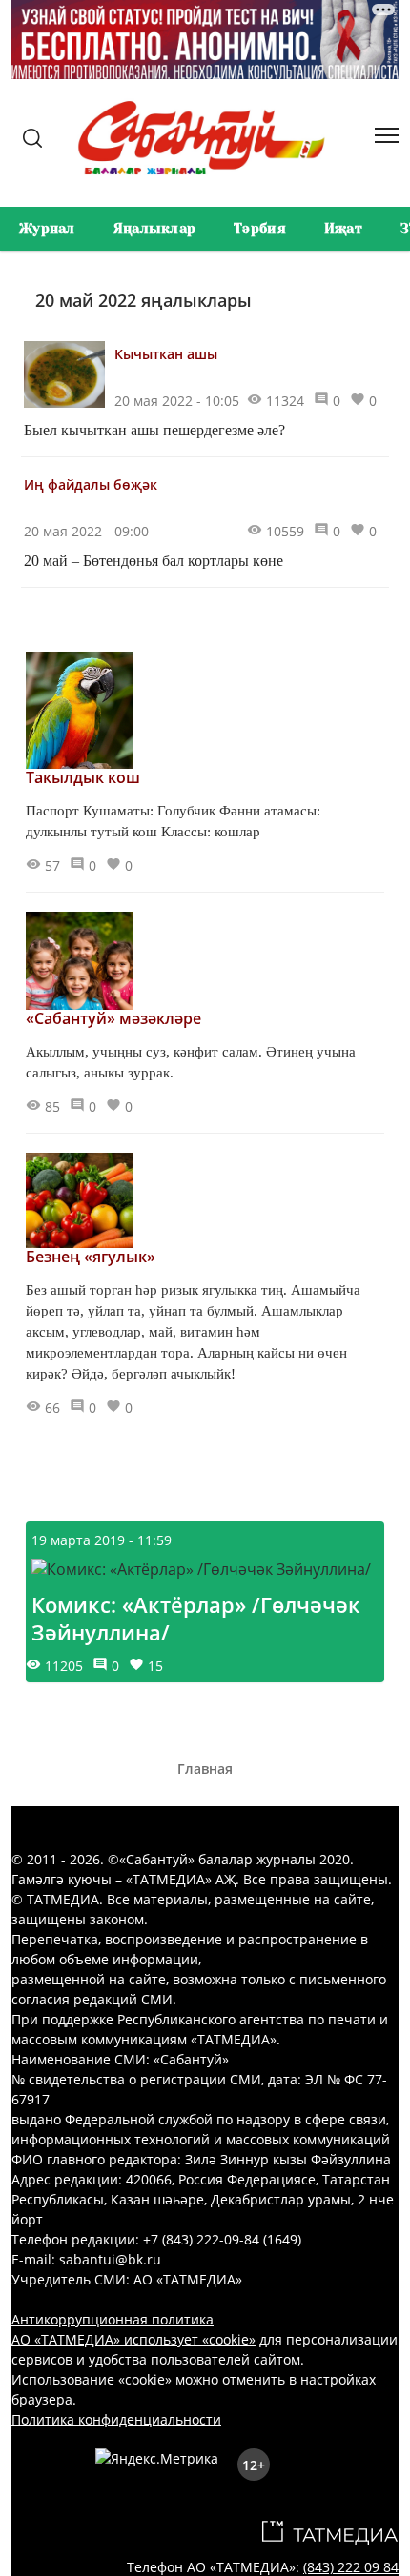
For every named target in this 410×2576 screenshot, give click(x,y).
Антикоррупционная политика (113, 2319)
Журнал (47, 229)
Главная (205, 1769)
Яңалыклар (155, 229)
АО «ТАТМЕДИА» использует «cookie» (133, 2339)
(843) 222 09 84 (351, 2567)
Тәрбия (260, 229)
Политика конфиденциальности (116, 2419)
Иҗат (343, 229)
